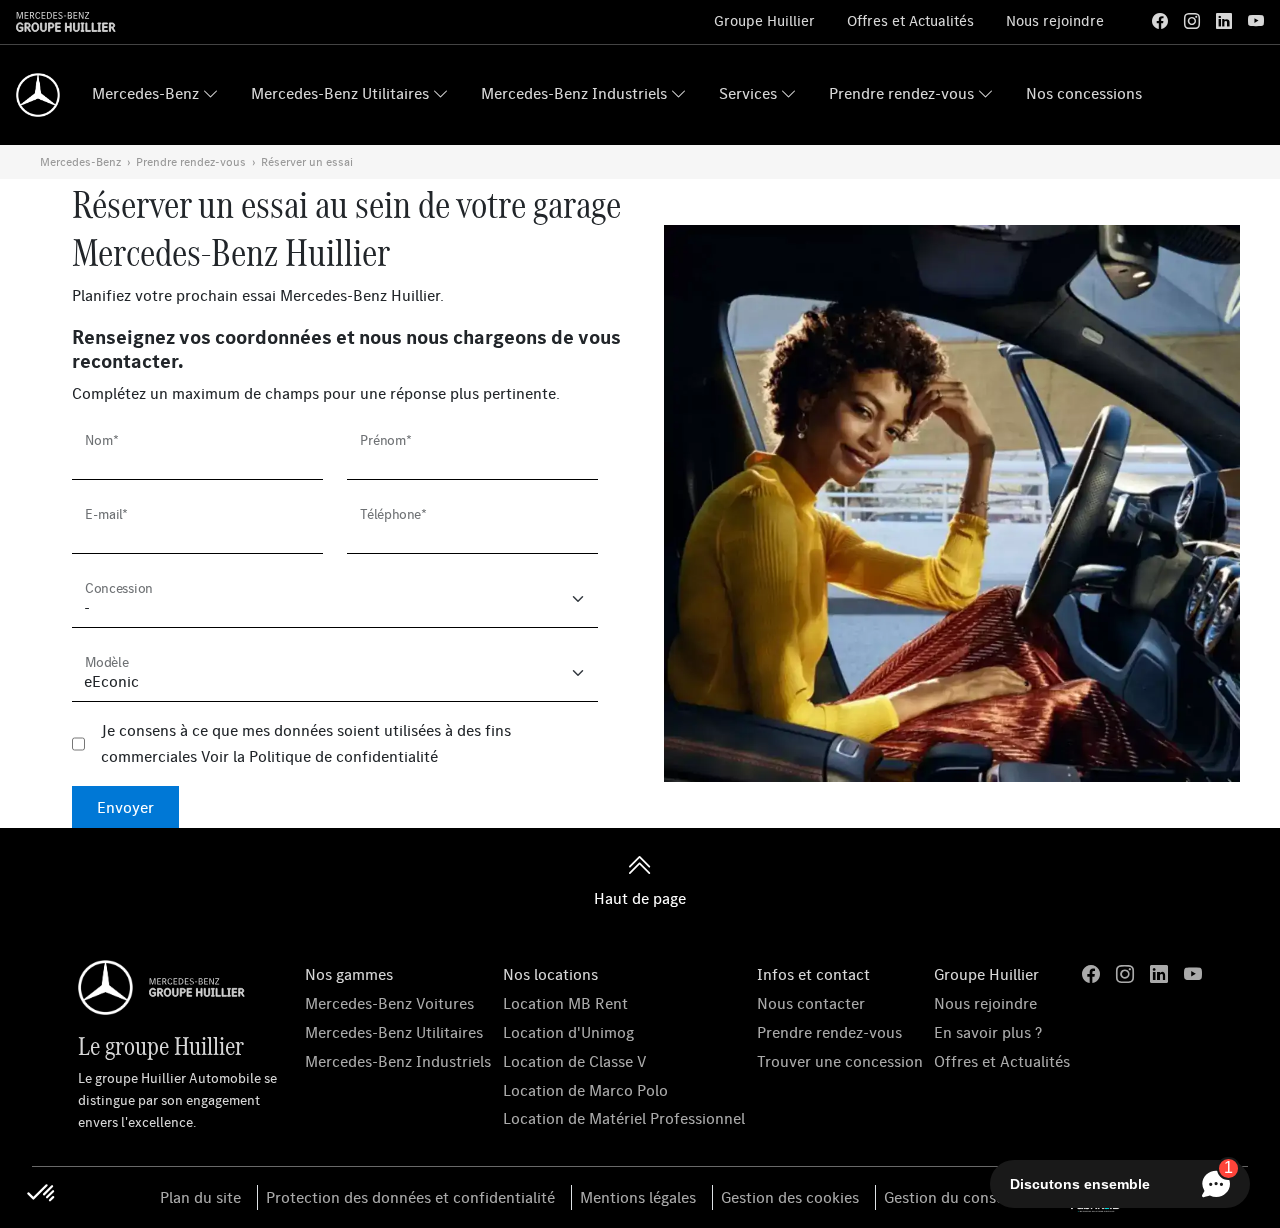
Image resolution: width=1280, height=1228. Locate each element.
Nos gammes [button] (349, 974)
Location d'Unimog (568, 1032)
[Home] (38, 95)
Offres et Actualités (910, 20)
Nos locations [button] (550, 974)
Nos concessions (1084, 93)
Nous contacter (811, 1003)
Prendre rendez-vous (901, 93)
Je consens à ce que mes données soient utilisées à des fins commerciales (306, 743)
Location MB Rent (565, 1003)
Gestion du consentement (973, 1197)
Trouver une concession (840, 1061)
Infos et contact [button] (813, 974)
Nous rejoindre (1055, 20)
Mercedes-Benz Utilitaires (340, 93)
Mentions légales (638, 1197)
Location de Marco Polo (585, 1090)
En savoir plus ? (988, 1032)
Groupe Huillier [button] (986, 974)
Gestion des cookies (790, 1197)
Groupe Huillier (764, 20)
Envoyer (125, 807)
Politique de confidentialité (343, 756)
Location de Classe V (575, 1061)
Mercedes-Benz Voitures (389, 1003)
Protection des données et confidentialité (410, 1197)
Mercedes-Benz (145, 93)
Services (748, 93)
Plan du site (200, 1197)
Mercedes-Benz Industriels (574, 93)
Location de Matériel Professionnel (624, 1118)
